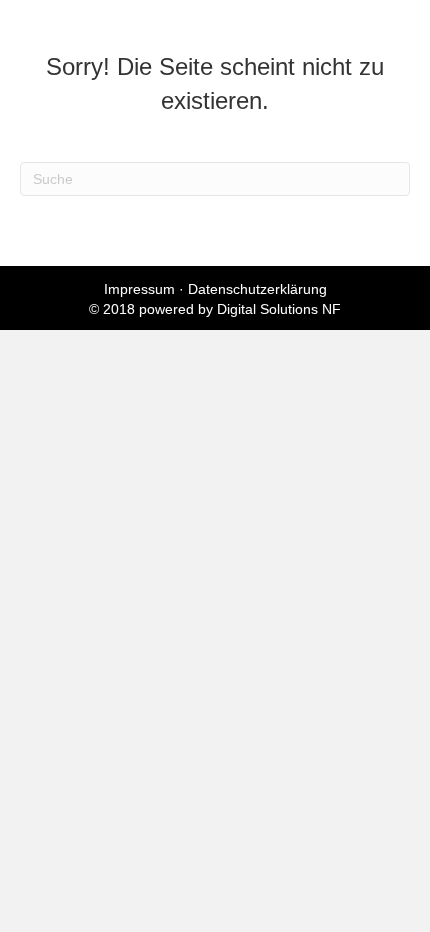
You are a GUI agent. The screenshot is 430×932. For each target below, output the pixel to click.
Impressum (139, 289)
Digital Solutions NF (279, 309)
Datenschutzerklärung (257, 289)
